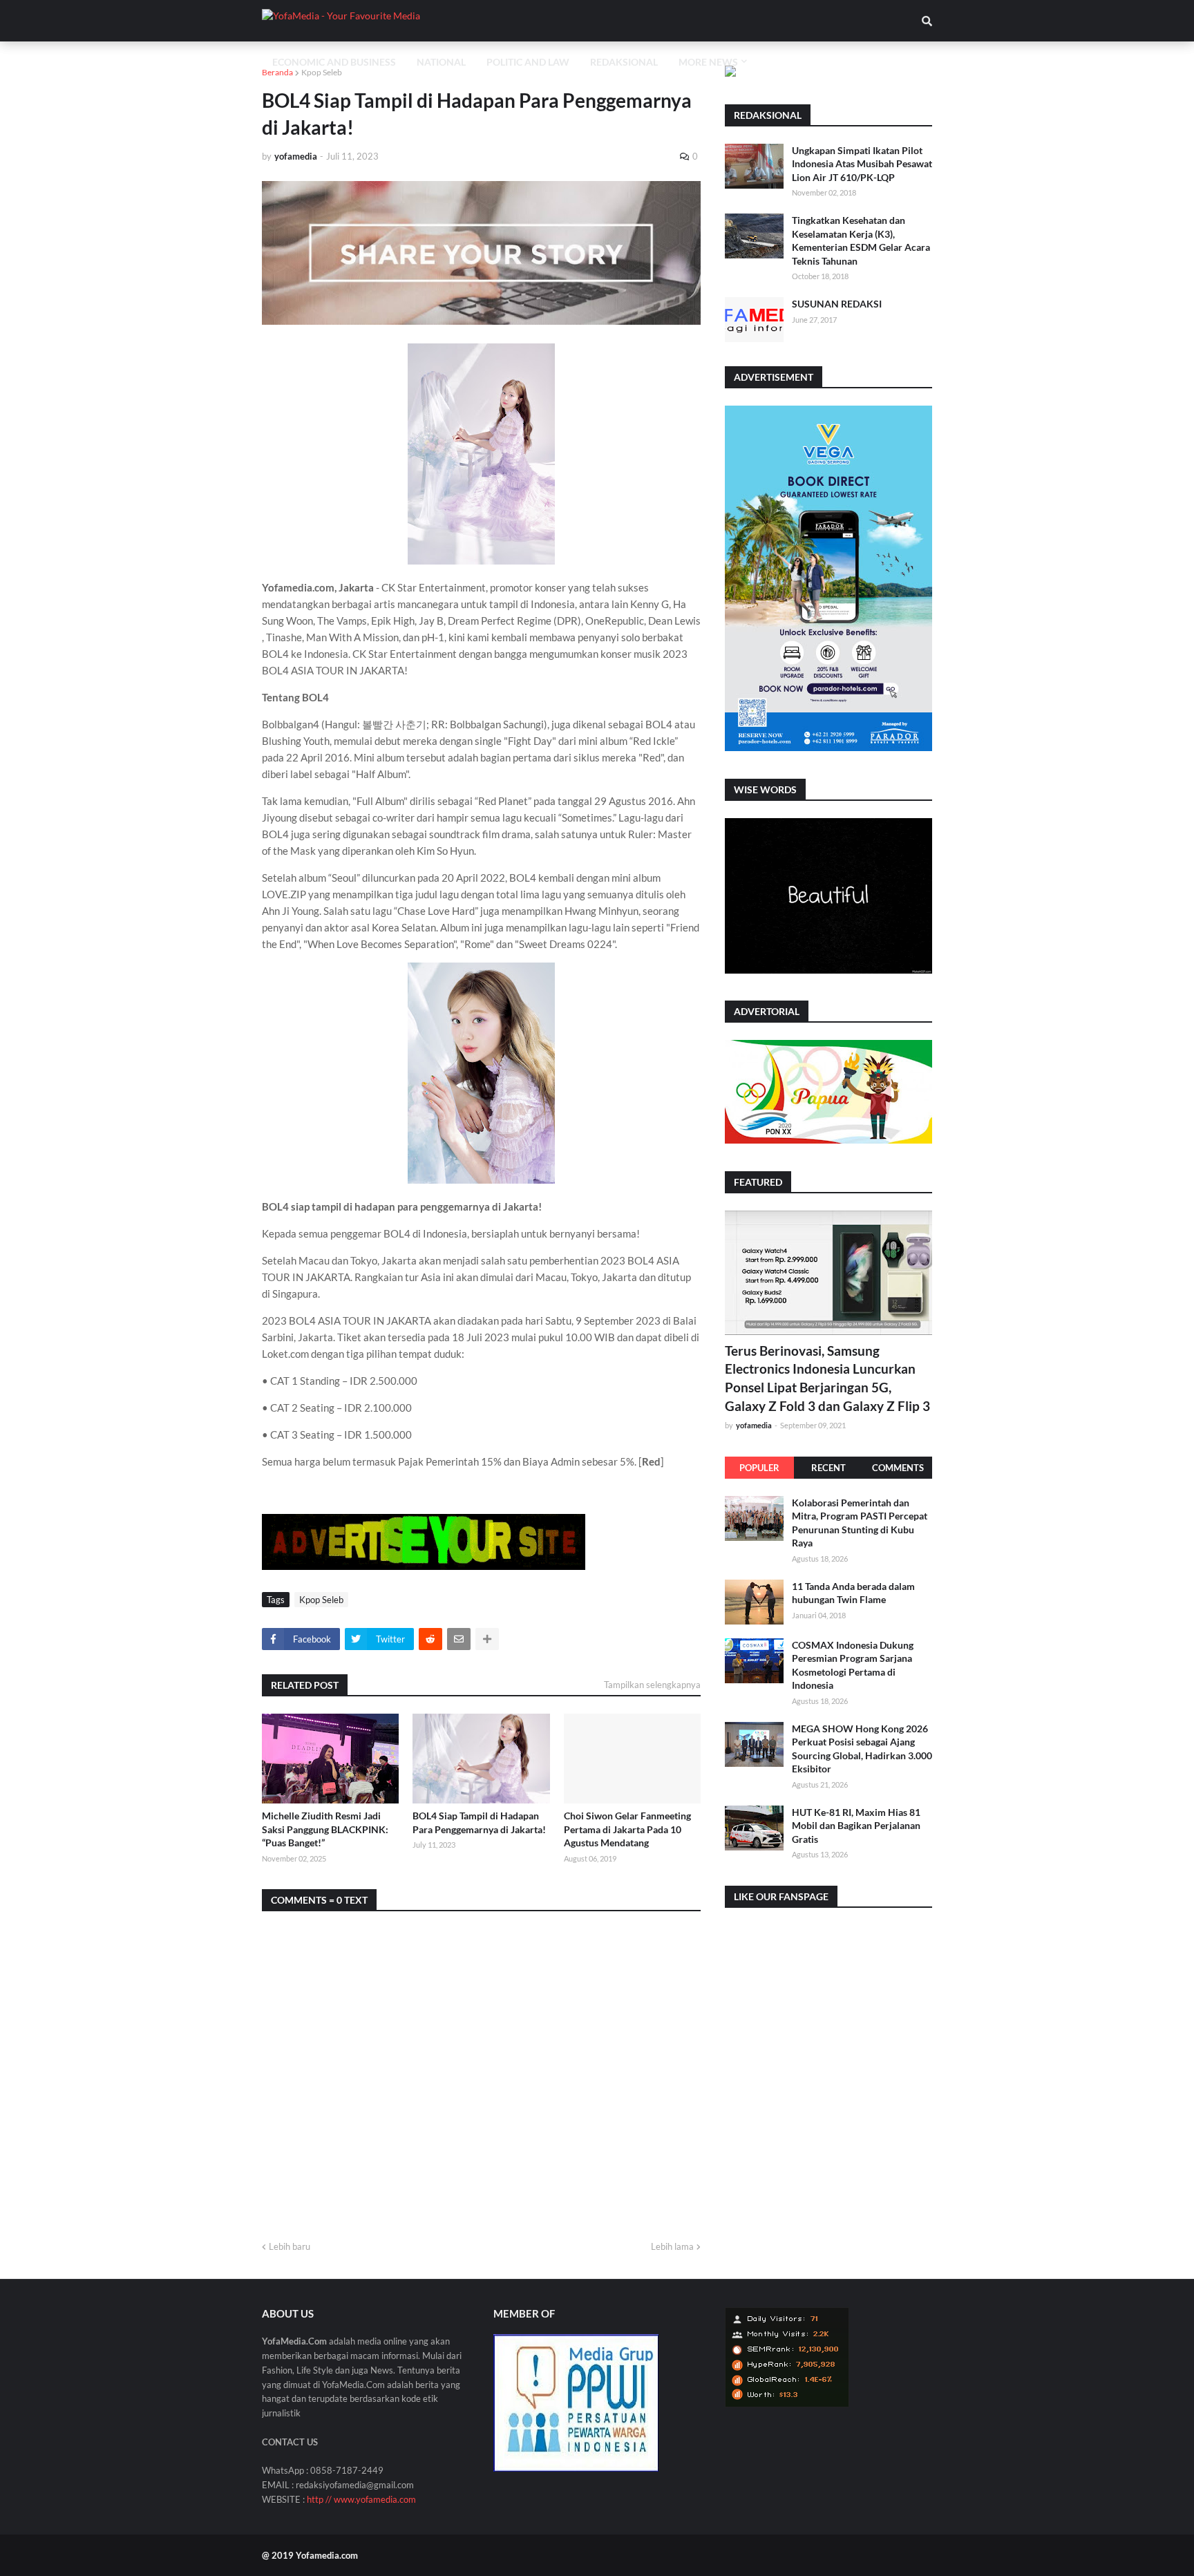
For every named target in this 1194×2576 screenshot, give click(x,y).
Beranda (277, 72)
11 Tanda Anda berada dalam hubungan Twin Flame (853, 1593)
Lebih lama (672, 2246)
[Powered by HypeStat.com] (787, 2404)
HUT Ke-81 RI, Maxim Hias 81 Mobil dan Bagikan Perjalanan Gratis (856, 1826)
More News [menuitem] (708, 62)
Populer (759, 1468)
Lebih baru (290, 2246)
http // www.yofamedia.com (361, 2499)
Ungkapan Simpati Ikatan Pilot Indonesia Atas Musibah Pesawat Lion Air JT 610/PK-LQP (862, 164)
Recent (828, 1468)
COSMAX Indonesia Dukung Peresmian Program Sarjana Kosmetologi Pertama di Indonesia (853, 1665)
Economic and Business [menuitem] (334, 62)
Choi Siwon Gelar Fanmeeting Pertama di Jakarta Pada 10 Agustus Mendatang (627, 1829)
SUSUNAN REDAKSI (837, 304)
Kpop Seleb (322, 72)
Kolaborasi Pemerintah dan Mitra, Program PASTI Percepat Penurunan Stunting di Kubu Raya (860, 1523)
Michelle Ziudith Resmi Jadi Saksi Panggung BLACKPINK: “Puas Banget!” (325, 1829)
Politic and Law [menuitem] (528, 62)
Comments (898, 1468)
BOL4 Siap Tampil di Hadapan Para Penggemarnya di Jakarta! (479, 1822)
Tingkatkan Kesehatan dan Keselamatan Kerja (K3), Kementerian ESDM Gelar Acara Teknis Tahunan (861, 240)
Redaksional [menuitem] (624, 62)
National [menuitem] (441, 62)
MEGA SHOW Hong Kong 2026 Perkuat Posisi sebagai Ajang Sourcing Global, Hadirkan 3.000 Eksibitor (862, 1749)
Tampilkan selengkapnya (652, 1685)
